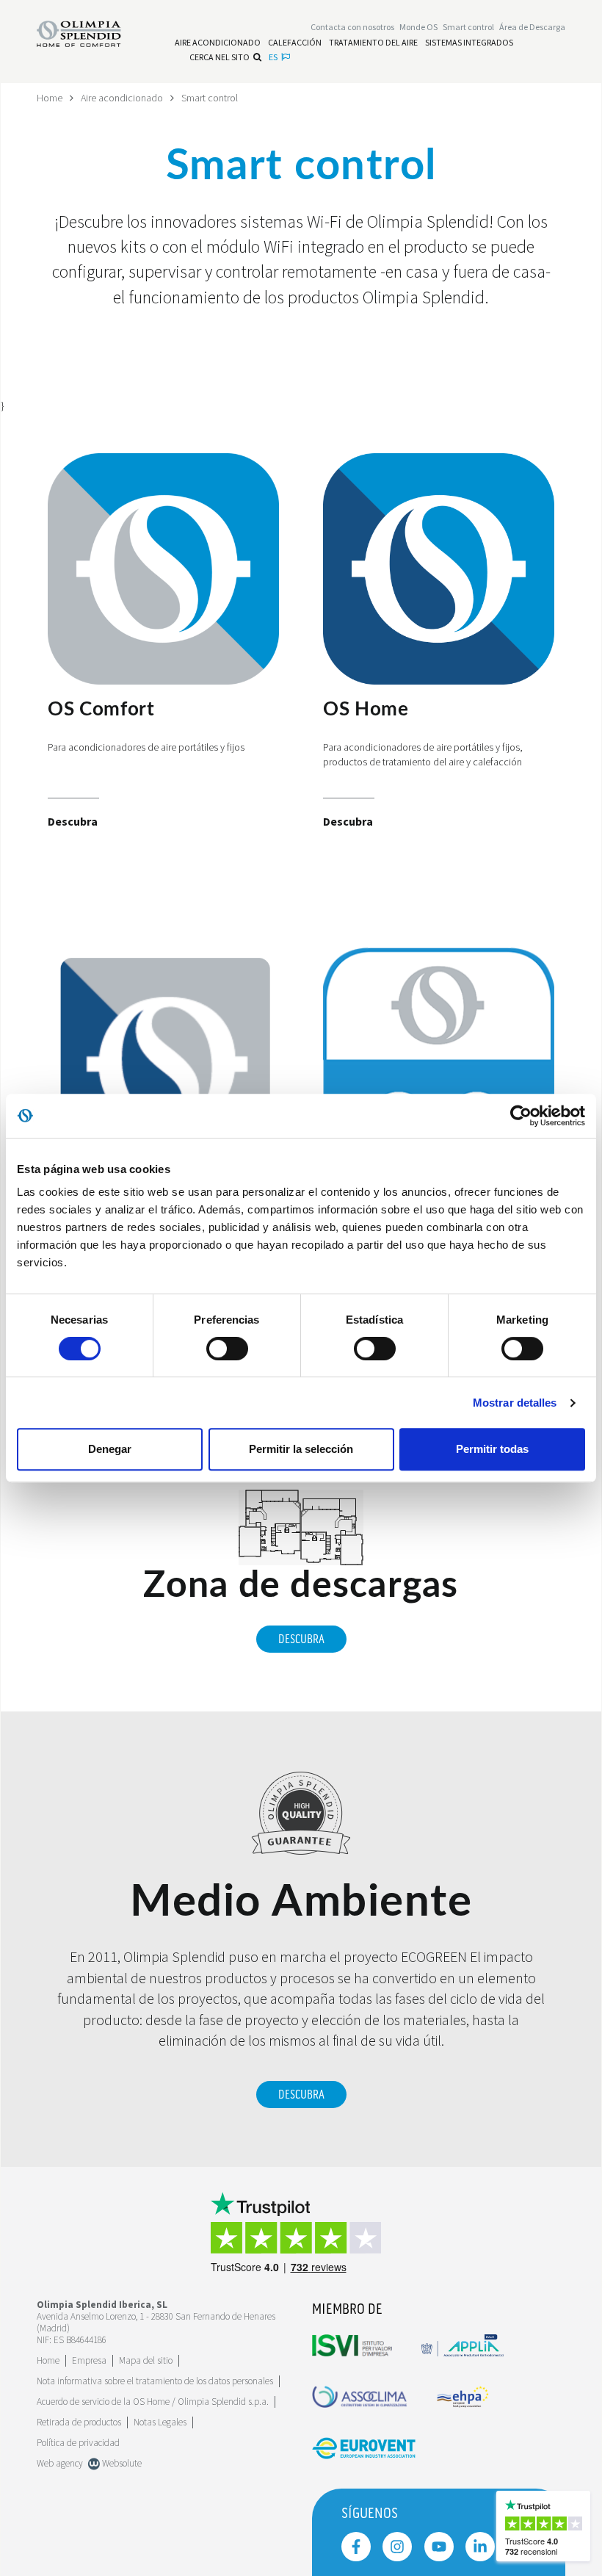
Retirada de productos (79, 2422)
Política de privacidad (78, 2443)
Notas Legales (160, 2422)
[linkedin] (480, 2547)
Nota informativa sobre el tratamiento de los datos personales (155, 2381)
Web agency (60, 2463)
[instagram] (397, 2547)
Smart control (210, 98)
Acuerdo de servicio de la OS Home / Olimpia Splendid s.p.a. (153, 2402)
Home (50, 98)
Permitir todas (492, 1449)
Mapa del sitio (146, 2360)
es (273, 57)
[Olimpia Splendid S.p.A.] (90, 32)
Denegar (110, 1449)
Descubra (301, 1639)
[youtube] (439, 2547)
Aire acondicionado (122, 98)
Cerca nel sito (220, 57)
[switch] (227, 1349)
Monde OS (418, 27)
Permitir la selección (301, 1449)
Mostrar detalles (515, 1403)
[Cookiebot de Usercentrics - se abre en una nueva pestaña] (521, 1116)
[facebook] (356, 2547)
